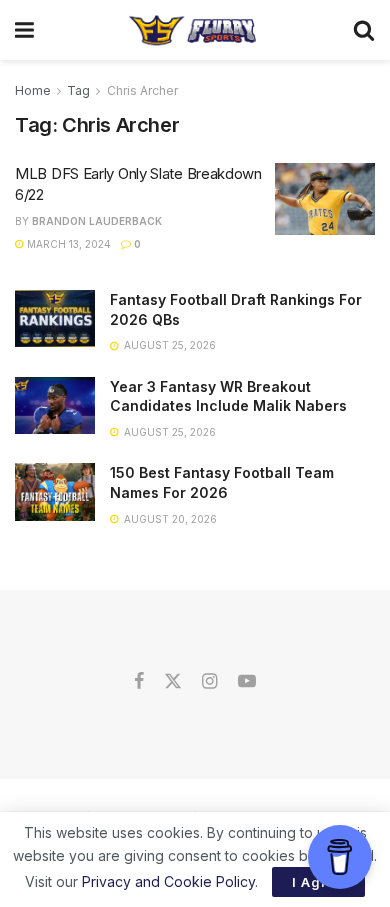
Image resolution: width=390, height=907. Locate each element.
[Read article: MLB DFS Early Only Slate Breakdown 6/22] (325, 199)
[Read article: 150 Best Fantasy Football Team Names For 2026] (55, 491)
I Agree (318, 882)
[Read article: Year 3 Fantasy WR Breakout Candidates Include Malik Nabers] (55, 405)
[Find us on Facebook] (139, 682)
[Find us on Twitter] (173, 682)
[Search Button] (364, 30)
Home (33, 90)
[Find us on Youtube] (247, 682)
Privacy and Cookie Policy (168, 881)
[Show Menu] (24, 30)
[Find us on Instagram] (209, 682)
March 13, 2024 (67, 244)
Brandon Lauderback (97, 221)
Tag (78, 90)
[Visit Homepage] (193, 30)
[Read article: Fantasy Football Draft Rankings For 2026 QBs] (55, 318)
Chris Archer (142, 90)
